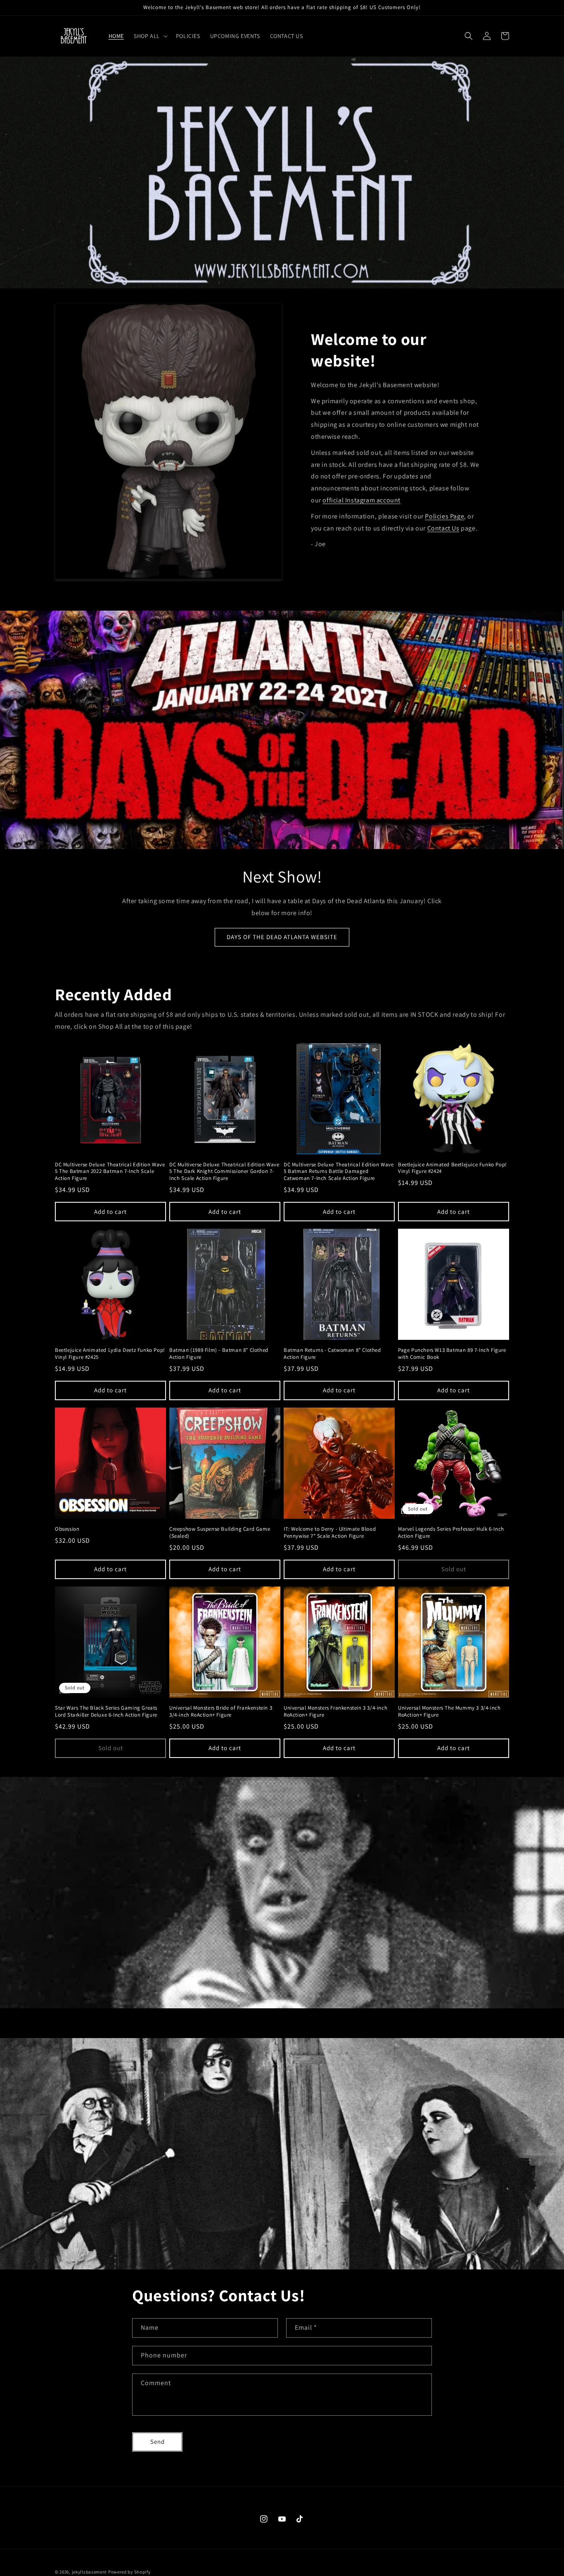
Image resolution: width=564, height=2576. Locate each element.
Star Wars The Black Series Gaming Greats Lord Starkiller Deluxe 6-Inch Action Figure (106, 1711)
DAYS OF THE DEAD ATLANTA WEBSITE (282, 937)
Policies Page (444, 516)
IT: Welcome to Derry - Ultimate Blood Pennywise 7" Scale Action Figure (330, 1533)
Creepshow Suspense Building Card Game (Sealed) (220, 1533)
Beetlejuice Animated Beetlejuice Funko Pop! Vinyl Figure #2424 (453, 1168)
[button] (150, 36)
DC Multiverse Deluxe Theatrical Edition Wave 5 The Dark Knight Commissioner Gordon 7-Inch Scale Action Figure (224, 1172)
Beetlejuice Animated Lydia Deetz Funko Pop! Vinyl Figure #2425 (110, 1354)
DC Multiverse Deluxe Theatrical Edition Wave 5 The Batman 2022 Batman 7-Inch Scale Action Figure (110, 1172)
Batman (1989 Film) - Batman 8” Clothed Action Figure (219, 1354)
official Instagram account (361, 500)
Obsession (67, 1529)
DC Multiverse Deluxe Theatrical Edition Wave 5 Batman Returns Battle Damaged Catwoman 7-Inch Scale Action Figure (339, 1172)
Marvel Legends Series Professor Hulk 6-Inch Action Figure (451, 1533)
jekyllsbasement (90, 2572)
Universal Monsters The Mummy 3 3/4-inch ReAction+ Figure (449, 1711)
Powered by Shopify (129, 2572)
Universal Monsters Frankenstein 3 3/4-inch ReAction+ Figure (335, 1711)
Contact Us (443, 528)
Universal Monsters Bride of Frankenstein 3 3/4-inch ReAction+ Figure (221, 1711)
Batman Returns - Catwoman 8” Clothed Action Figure (332, 1354)
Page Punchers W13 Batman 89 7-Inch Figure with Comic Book (452, 1354)
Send (158, 2442)
